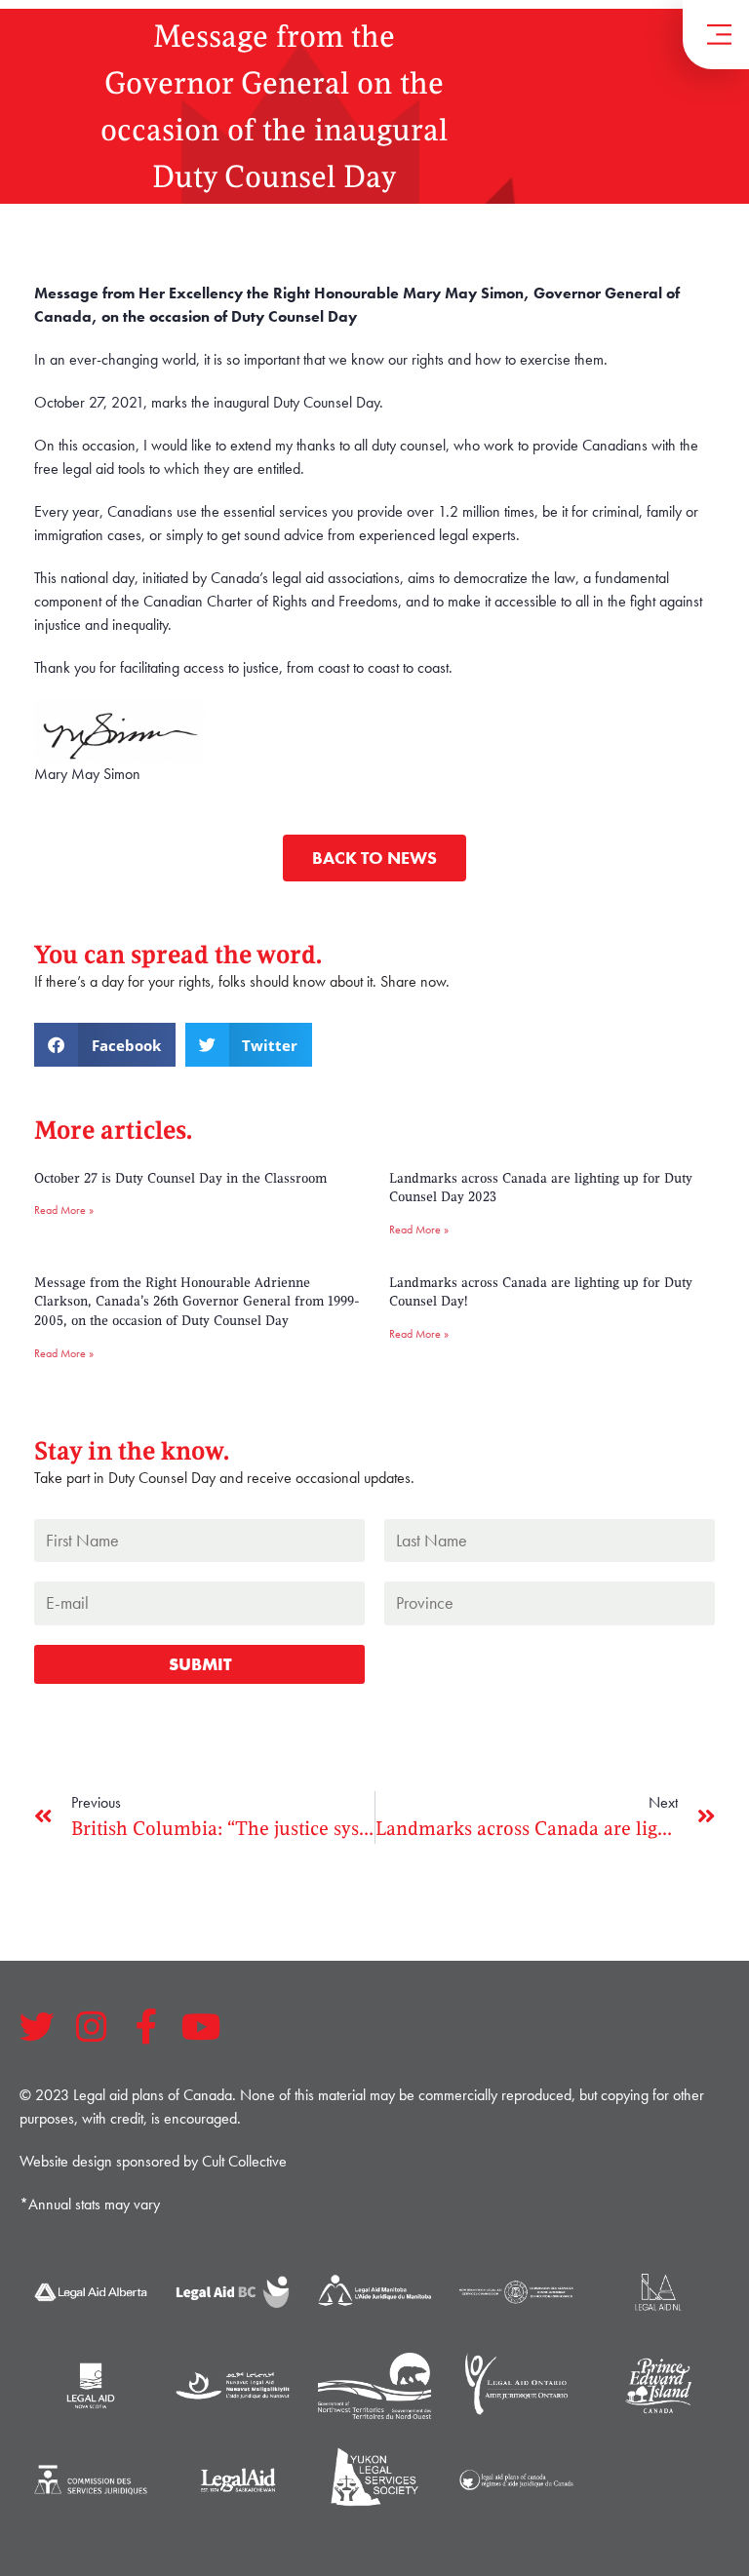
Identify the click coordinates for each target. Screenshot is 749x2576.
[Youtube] (201, 2027)
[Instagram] (92, 2027)
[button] (105, 1045)
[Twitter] (37, 2027)
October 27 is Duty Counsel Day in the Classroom (180, 1178)
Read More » (64, 1210)
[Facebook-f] (146, 2027)
